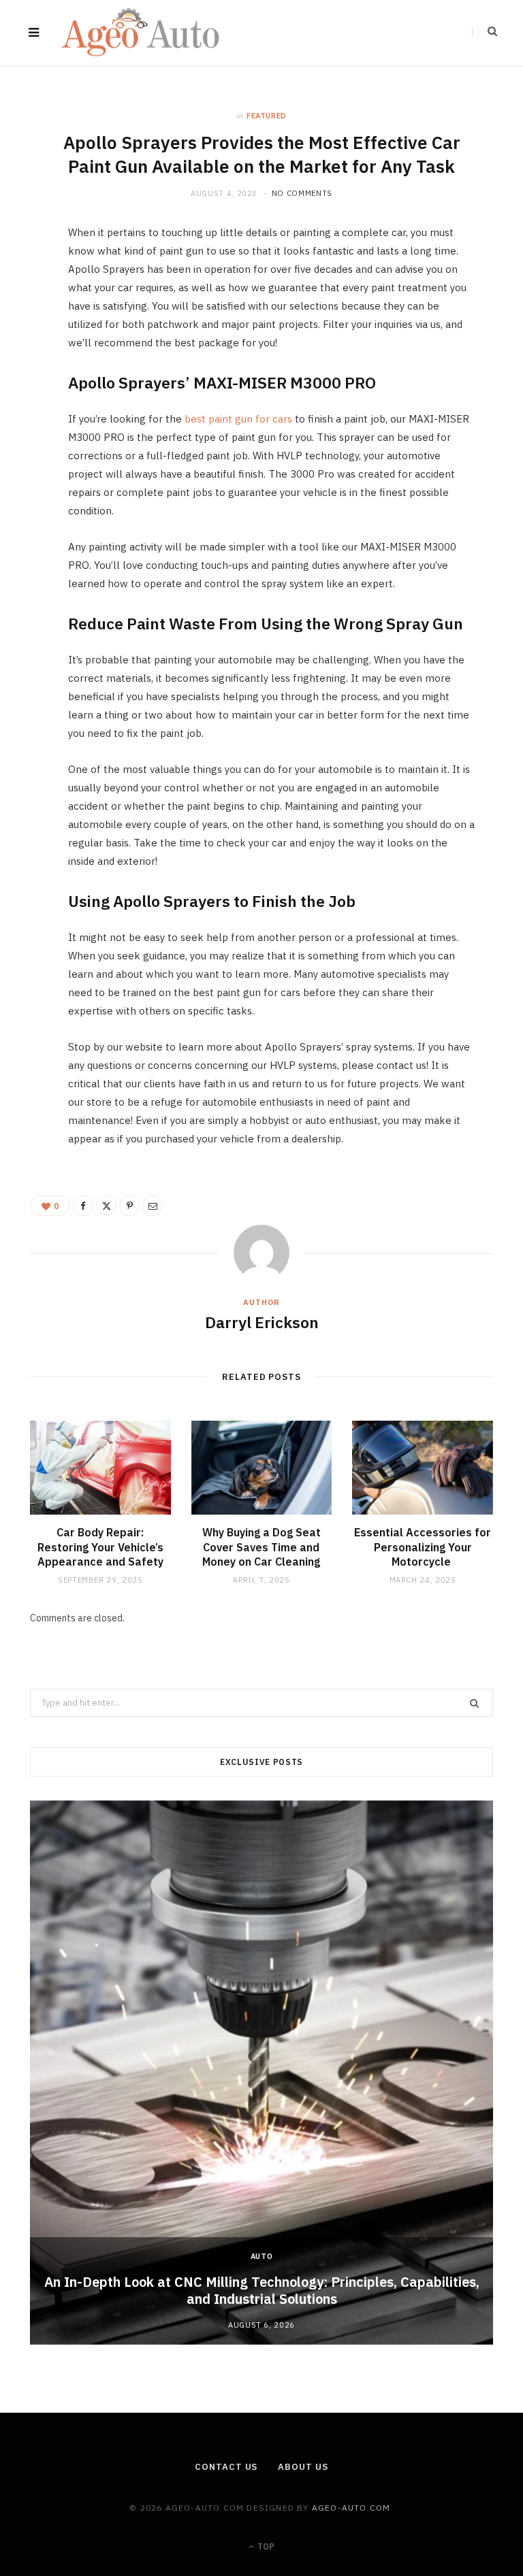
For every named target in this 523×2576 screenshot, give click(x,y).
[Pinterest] (24, 348)
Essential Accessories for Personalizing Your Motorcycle (423, 1547)
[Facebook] (24, 278)
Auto (262, 2256)
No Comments (302, 193)
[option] (261, 2073)
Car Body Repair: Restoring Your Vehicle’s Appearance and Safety (100, 1547)
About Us (303, 2467)
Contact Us (226, 2467)
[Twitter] (24, 313)
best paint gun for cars (238, 419)
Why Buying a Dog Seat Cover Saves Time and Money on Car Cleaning (261, 1547)
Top (265, 2546)
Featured (267, 116)
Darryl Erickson (262, 1322)
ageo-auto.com (351, 2508)
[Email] (24, 382)
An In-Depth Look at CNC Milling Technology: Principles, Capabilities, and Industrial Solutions (262, 2290)
